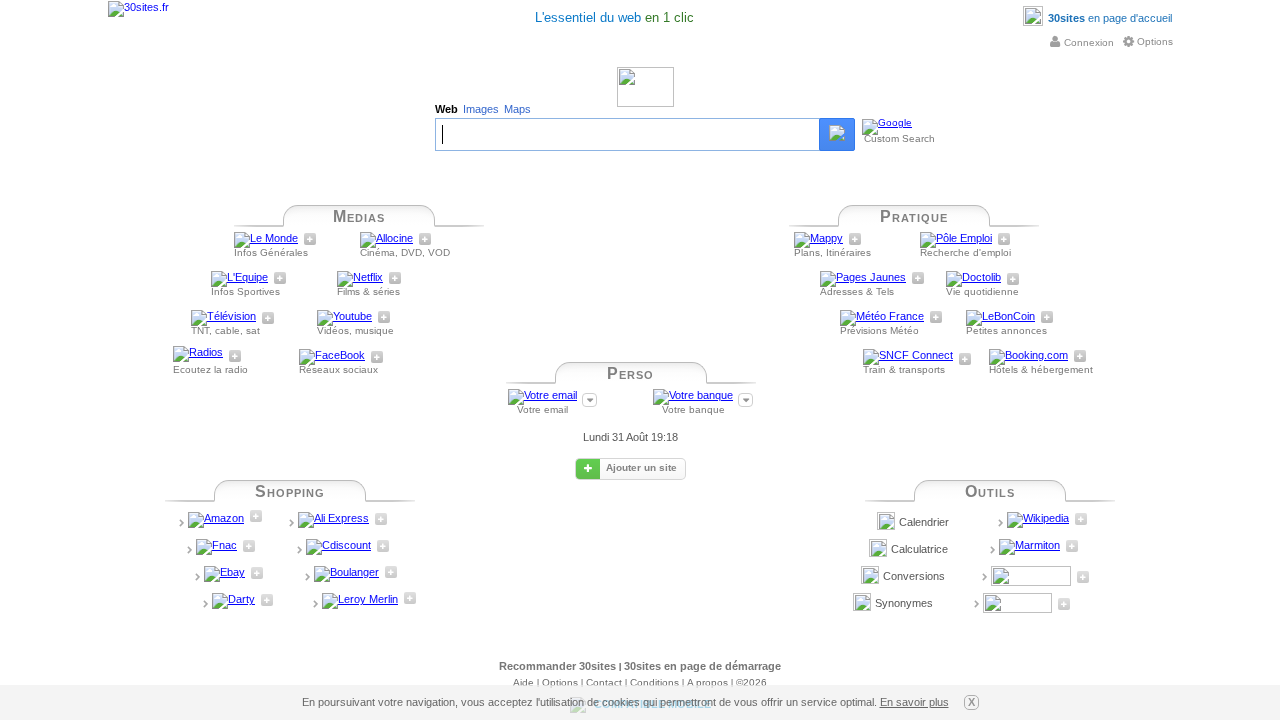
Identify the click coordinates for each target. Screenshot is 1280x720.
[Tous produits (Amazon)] (216, 521)
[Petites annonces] (1000, 319)
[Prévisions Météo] (882, 319)
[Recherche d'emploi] (956, 241)
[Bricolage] (360, 602)
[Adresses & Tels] (863, 280)
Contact (604, 682)
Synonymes (904, 603)
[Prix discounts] (338, 548)
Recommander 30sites (557, 666)
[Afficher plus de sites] (310, 239)
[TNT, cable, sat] (223, 319)
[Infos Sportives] (239, 280)
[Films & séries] (360, 280)
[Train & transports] (908, 358)
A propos (707, 682)
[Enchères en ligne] (224, 575)
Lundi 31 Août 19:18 (630, 437)
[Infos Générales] (266, 241)
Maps (517, 109)
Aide (523, 682)
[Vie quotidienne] (973, 280)
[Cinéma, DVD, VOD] (386, 241)
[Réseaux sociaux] (332, 358)
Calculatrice (919, 549)
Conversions (914, 576)
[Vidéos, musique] (344, 319)
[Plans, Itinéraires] (818, 241)
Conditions (654, 682)
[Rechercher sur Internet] (837, 134)
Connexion (1089, 42)
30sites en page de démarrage (702, 666)
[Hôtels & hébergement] (1028, 358)
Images (481, 109)
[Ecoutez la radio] (198, 358)
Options (1155, 41)
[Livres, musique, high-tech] (216, 548)
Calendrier (924, 522)
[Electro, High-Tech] (346, 575)
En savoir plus (914, 702)
